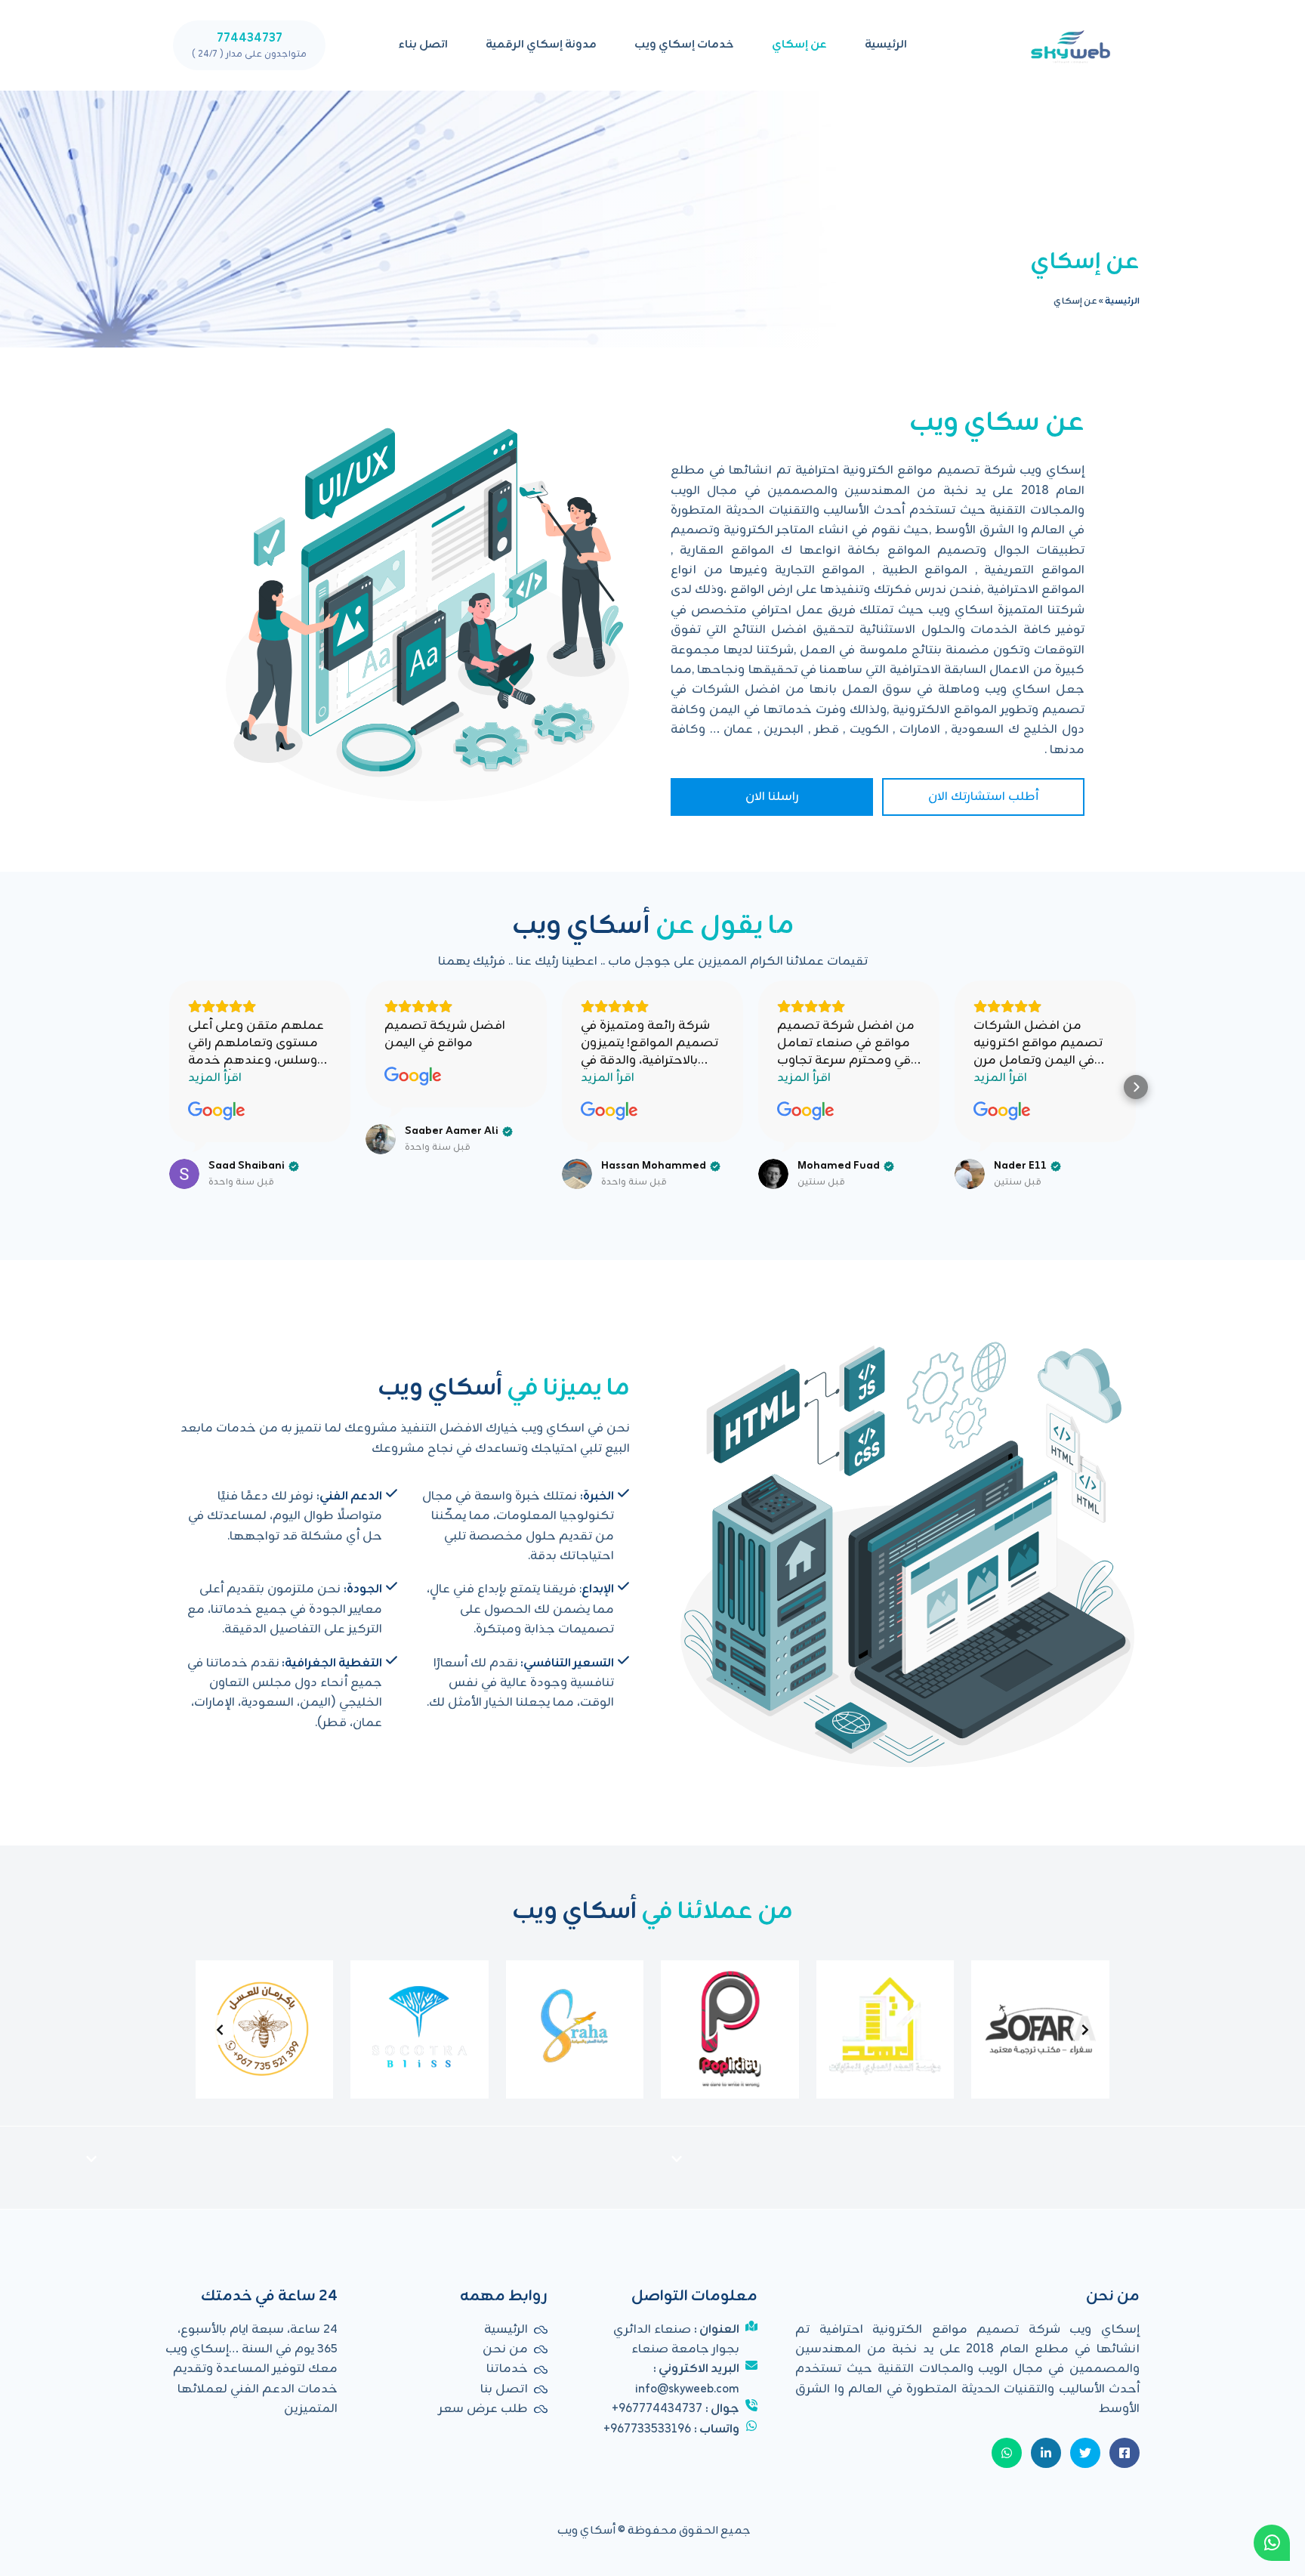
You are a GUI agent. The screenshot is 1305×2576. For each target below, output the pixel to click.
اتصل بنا (504, 2389)
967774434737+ (657, 2409)
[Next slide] (220, 2030)
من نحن (505, 2349)
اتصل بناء (423, 45)
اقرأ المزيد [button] (215, 1078)
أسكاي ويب (586, 2531)
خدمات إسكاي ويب (684, 45)
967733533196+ (647, 2429)
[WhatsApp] (1272, 2543)
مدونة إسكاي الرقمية (541, 45)
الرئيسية (886, 45)
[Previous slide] (1085, 2030)
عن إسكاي (799, 45)
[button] (169, 1087)
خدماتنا (507, 2369)
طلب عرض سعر (483, 2409)
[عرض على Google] (217, 1111)
